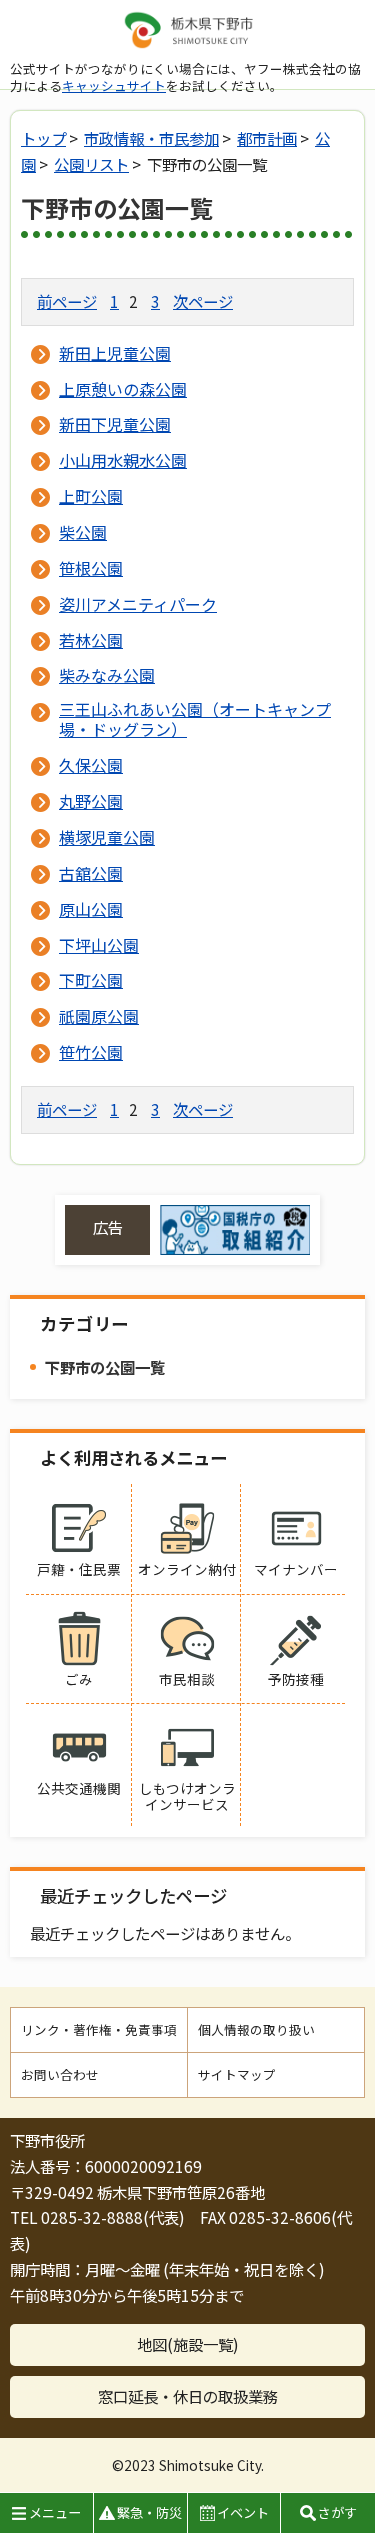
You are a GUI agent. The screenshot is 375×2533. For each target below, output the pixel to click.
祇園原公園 (99, 1016)
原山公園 (91, 909)
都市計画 (267, 138)
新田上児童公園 (115, 353)
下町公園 (91, 980)
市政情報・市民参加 (151, 138)
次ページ (203, 301)
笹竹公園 (91, 1052)
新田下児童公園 (115, 424)
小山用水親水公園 (123, 460)
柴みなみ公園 (107, 675)
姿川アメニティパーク (138, 604)
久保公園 (91, 765)
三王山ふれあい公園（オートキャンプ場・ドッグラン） (195, 719)
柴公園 (83, 532)
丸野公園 (91, 801)
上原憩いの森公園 (123, 389)
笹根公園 (91, 568)
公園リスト (91, 164)
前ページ (67, 301)
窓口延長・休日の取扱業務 (188, 2396)
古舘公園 (91, 873)
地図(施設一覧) (188, 2344)
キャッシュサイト (114, 85)
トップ (43, 138)
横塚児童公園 (107, 837)
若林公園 (91, 640)
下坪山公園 (99, 945)
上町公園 (91, 496)
